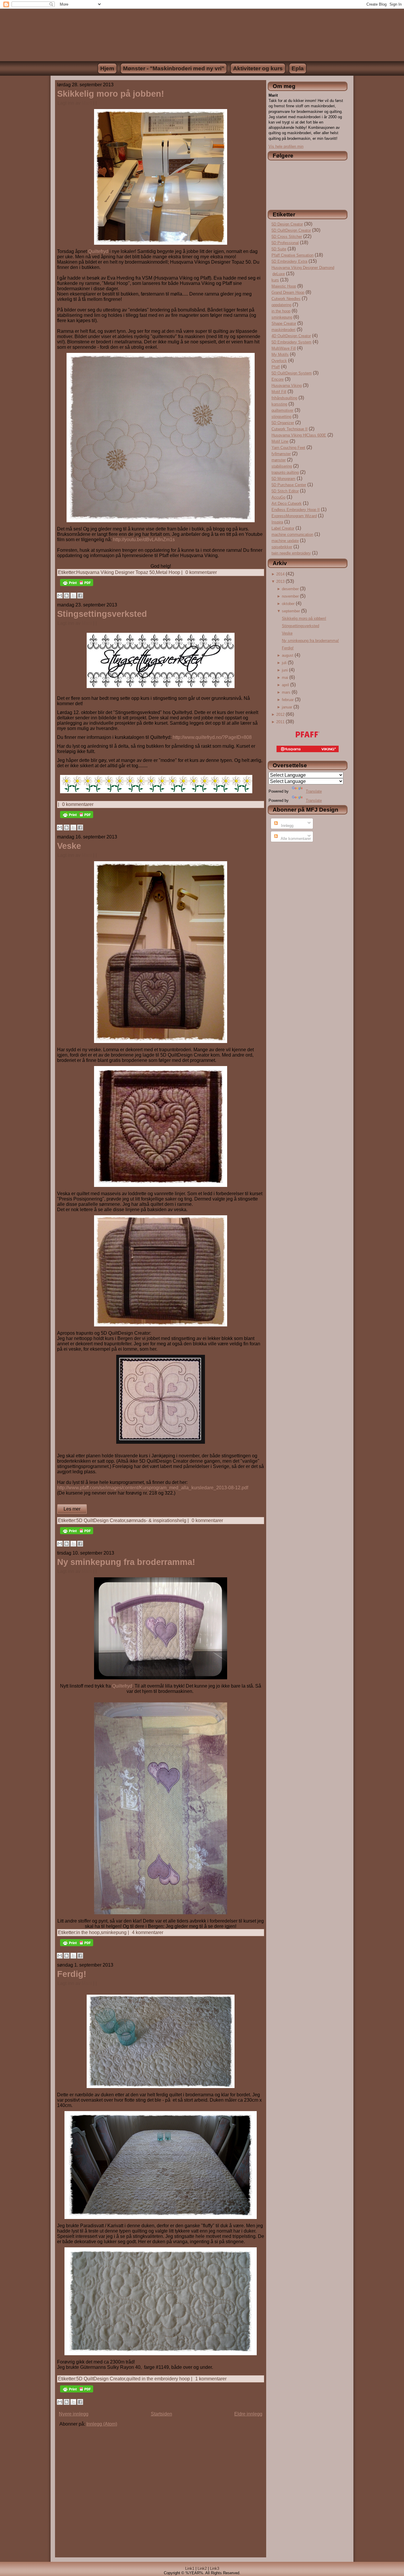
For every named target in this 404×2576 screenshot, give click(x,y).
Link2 (202, 2568)
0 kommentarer (201, 572)
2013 (280, 581)
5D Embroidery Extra (289, 261)
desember (290, 589)
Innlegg (287, 826)
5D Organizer (283, 423)
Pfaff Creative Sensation (293, 255)
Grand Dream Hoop (288, 292)
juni (285, 670)
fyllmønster (281, 454)
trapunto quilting (285, 472)
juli (284, 663)
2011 (280, 722)
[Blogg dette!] (67, 596)
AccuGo (278, 497)
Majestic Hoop (284, 286)
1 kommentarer (211, 2379)
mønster (279, 460)
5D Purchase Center (289, 485)
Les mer (72, 1509)
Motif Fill (279, 392)
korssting (279, 404)
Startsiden (161, 2414)
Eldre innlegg (248, 2414)
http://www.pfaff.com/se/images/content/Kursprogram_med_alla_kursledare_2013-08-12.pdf (153, 1488)
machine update (285, 541)
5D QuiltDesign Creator (101, 1520)
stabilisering (282, 466)
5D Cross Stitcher (287, 237)
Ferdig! (72, 1974)
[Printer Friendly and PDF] (77, 587)
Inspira (277, 522)
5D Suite (279, 249)
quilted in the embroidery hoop (158, 2379)
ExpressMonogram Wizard (294, 516)
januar (287, 707)
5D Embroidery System (291, 342)
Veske (69, 846)
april (285, 685)
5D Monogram (283, 479)
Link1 (190, 2568)
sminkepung (114, 1932)
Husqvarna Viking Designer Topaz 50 (115, 572)
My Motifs (280, 355)
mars (286, 692)
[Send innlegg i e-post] (99, 103)
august (288, 655)
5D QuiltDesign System (292, 373)
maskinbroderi (283, 330)
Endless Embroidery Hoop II (296, 510)
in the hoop (88, 1932)
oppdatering (281, 305)
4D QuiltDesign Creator (291, 336)
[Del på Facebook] (80, 596)
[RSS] (52, 2572)
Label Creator (283, 528)
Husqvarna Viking (287, 386)
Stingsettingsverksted (102, 614)
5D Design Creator (287, 224)
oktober (288, 604)
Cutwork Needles (286, 299)
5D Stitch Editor (285, 491)
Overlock (279, 361)
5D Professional (285, 243)
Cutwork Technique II (290, 429)
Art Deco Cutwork (287, 503)
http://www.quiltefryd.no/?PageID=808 (212, 737)
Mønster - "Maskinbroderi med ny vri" (174, 68)
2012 (280, 714)
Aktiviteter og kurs (258, 68)
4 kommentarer (148, 1932)
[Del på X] (73, 596)
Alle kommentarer (295, 839)
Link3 (215, 2568)
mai (285, 678)
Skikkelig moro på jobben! (111, 94)
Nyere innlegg (74, 2414)
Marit (87, 103)
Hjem (107, 68)
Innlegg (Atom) (102, 2424)
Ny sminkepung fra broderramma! (126, 1562)
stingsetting (281, 417)
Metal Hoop (168, 572)
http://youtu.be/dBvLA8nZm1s (144, 540)
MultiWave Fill (284, 348)
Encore (278, 379)
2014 (280, 574)
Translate (314, 791)
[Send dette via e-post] (60, 596)
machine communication (292, 534)
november (290, 596)
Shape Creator (284, 323)
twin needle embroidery (291, 553)
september (291, 611)
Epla (298, 68)
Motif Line (280, 441)
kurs (275, 280)
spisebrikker (282, 547)
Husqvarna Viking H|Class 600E (299, 435)
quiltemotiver (282, 410)
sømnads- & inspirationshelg (156, 1520)
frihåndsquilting (284, 398)
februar (288, 700)
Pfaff (276, 367)
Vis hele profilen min (286, 146)
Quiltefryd (98, 251)
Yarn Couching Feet (288, 448)
